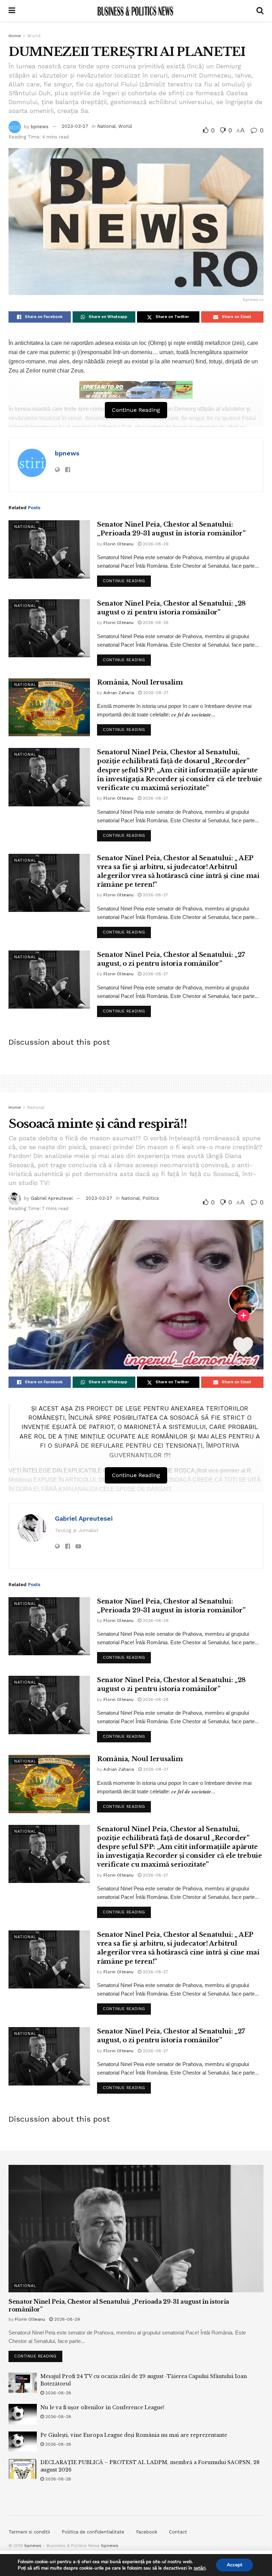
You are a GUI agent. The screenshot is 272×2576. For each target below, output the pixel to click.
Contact (178, 2532)
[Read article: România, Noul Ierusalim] (49, 707)
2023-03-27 (75, 126)
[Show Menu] (12, 11)
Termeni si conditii (29, 2532)
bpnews (40, 126)
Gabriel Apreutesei (52, 1198)
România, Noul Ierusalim (140, 682)
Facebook (147, 2532)
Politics (151, 1198)
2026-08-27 (155, 693)
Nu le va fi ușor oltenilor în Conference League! (102, 2407)
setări (200, 2568)
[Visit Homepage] (136, 11)
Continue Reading (127, 579)
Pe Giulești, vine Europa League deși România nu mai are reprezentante (134, 2435)
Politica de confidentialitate (93, 2532)
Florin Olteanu (118, 544)
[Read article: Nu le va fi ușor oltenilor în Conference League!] (23, 2414)
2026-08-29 (155, 544)
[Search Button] (260, 11)
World (34, 36)
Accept (234, 2565)
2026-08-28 (155, 623)
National (106, 126)
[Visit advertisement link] (136, 390)
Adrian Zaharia (119, 693)
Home (15, 36)
